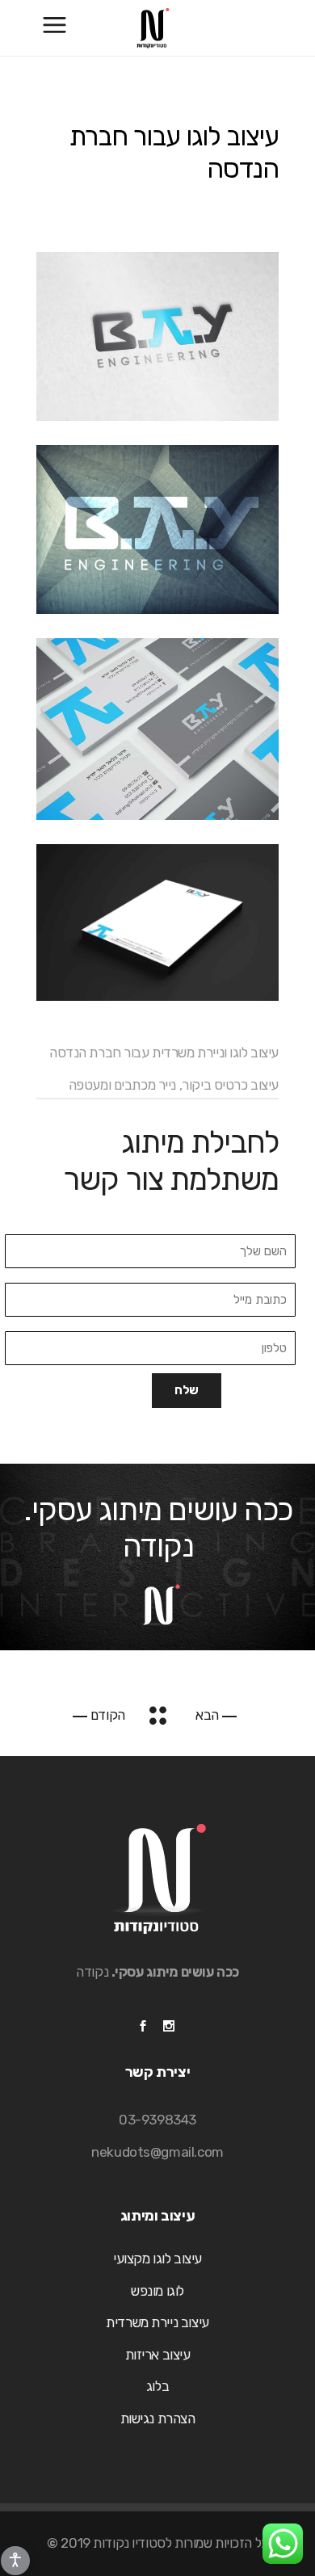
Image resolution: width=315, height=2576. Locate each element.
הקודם (106, 1715)
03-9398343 (157, 2120)
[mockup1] (157, 336)
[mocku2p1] (157, 529)
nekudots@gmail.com (157, 2152)
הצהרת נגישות (158, 2418)
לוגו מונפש (157, 2291)
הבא (208, 1715)
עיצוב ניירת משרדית (157, 2322)
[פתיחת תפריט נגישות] (15, 2561)
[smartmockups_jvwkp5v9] (157, 922)
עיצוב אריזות (158, 2355)
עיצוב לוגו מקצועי (157, 2259)
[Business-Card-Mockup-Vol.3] (157, 729)
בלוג (157, 2386)
